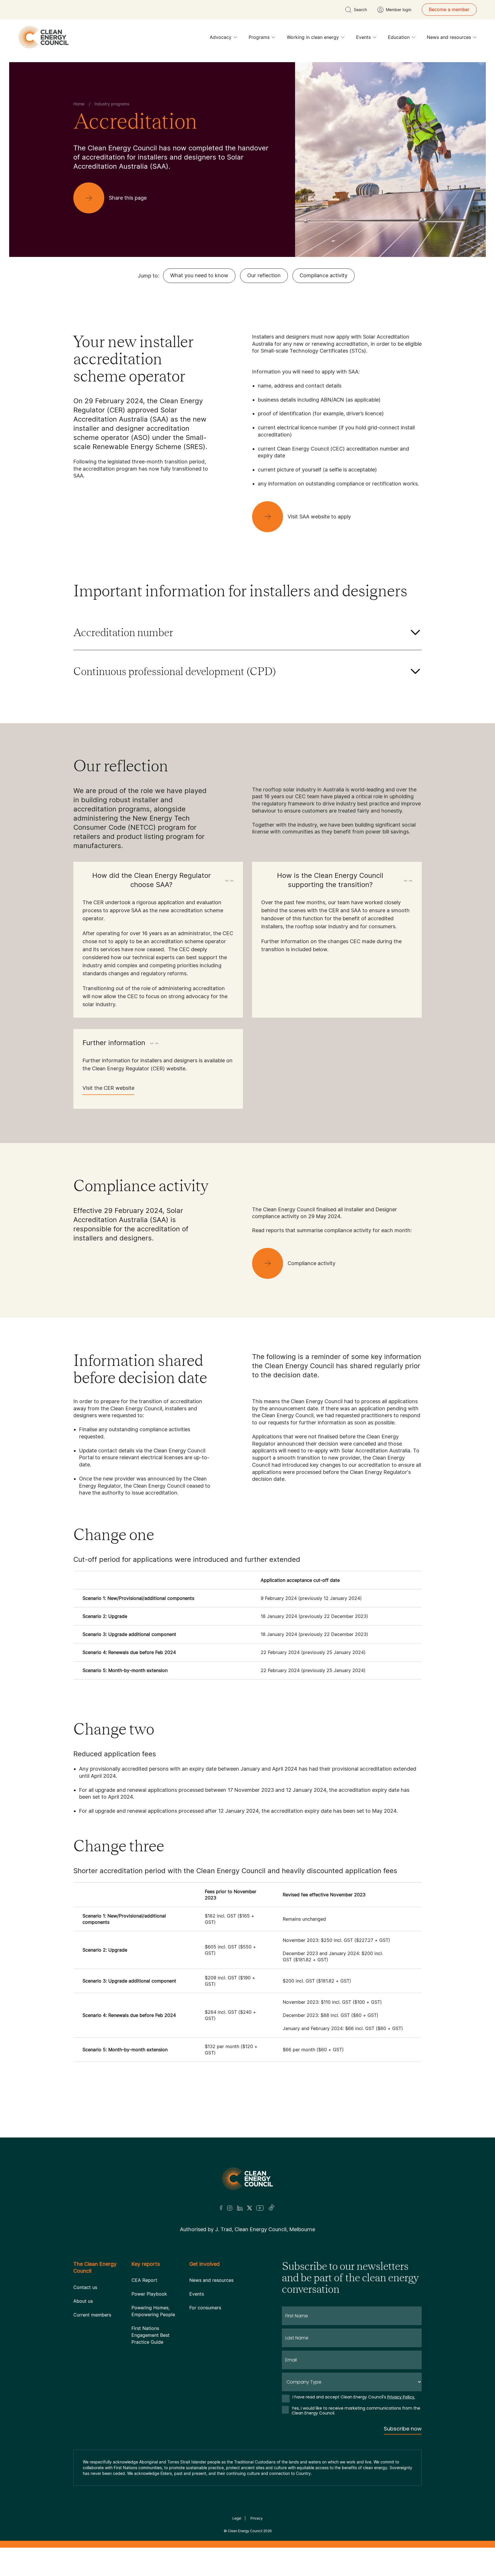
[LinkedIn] (240, 2065)
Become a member (449, 9)
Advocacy (221, 37)
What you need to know (199, 275)
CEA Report (144, 2109)
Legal (237, 2347)
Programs (259, 37)
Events (363, 37)
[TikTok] (272, 2065)
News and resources (449, 37)
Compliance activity (324, 275)
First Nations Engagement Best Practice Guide (151, 2164)
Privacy (257, 2347)
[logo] (44, 37)
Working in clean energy (313, 37)
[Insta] (230, 2065)
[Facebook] (221, 2065)
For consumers (205, 2136)
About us (83, 2130)
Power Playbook (149, 2123)
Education (399, 37)
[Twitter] (250, 2065)
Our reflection (264, 275)
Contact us (85, 2116)
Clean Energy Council (245, 2360)
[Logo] (247, 2036)
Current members (92, 2144)
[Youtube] (260, 2065)
